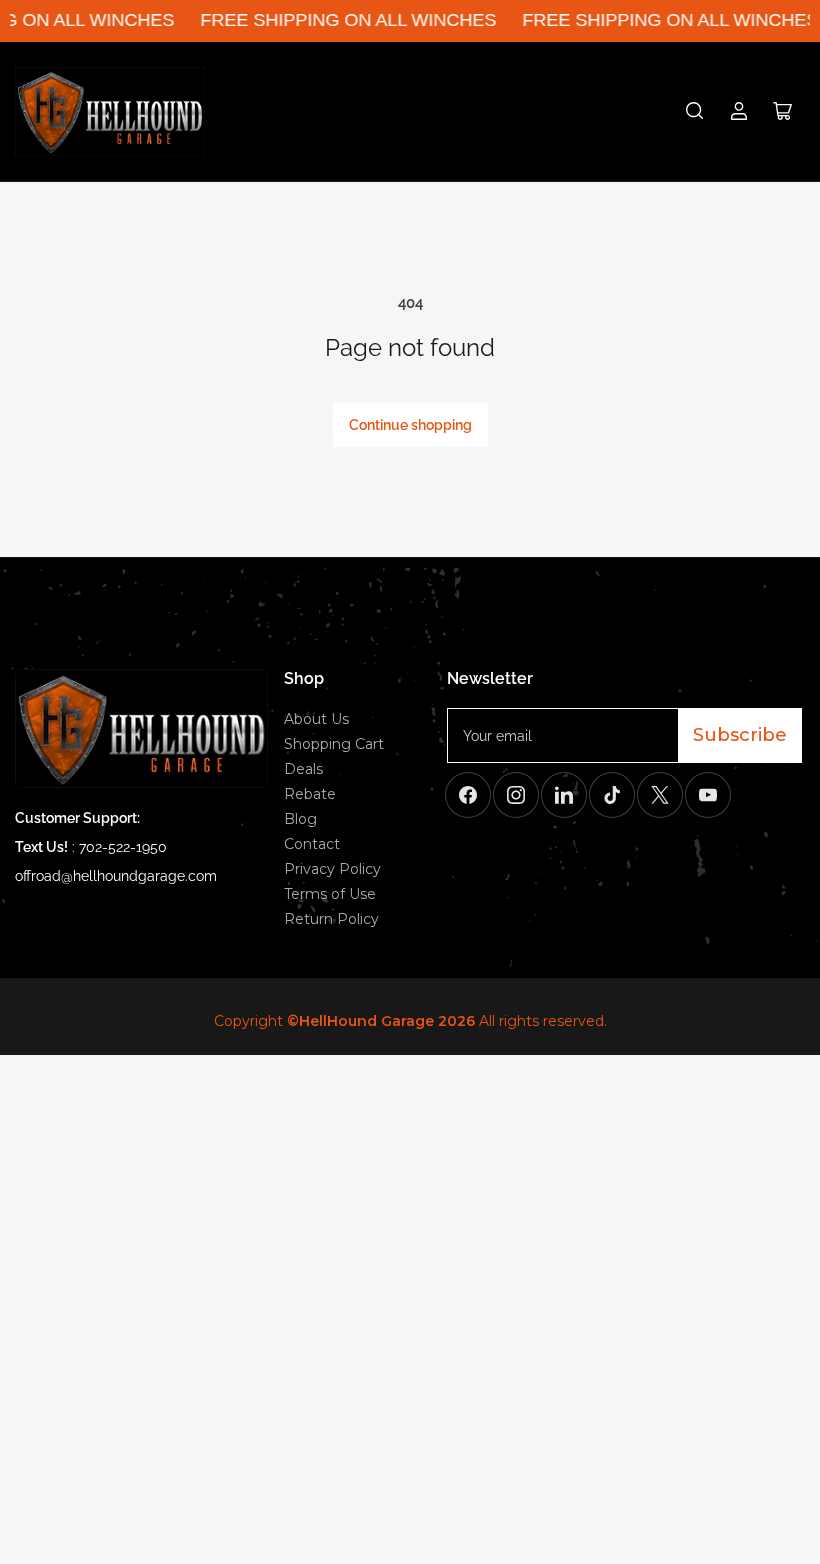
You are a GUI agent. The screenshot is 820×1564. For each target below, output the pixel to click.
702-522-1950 (123, 847)
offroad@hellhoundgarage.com (116, 876)
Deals (303, 769)
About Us (316, 719)
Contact (312, 844)
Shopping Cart (334, 744)
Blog (300, 819)
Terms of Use (330, 894)
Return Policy (331, 919)
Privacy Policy (332, 869)
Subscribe (740, 735)
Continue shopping (410, 425)
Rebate (310, 794)
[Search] (695, 111)
